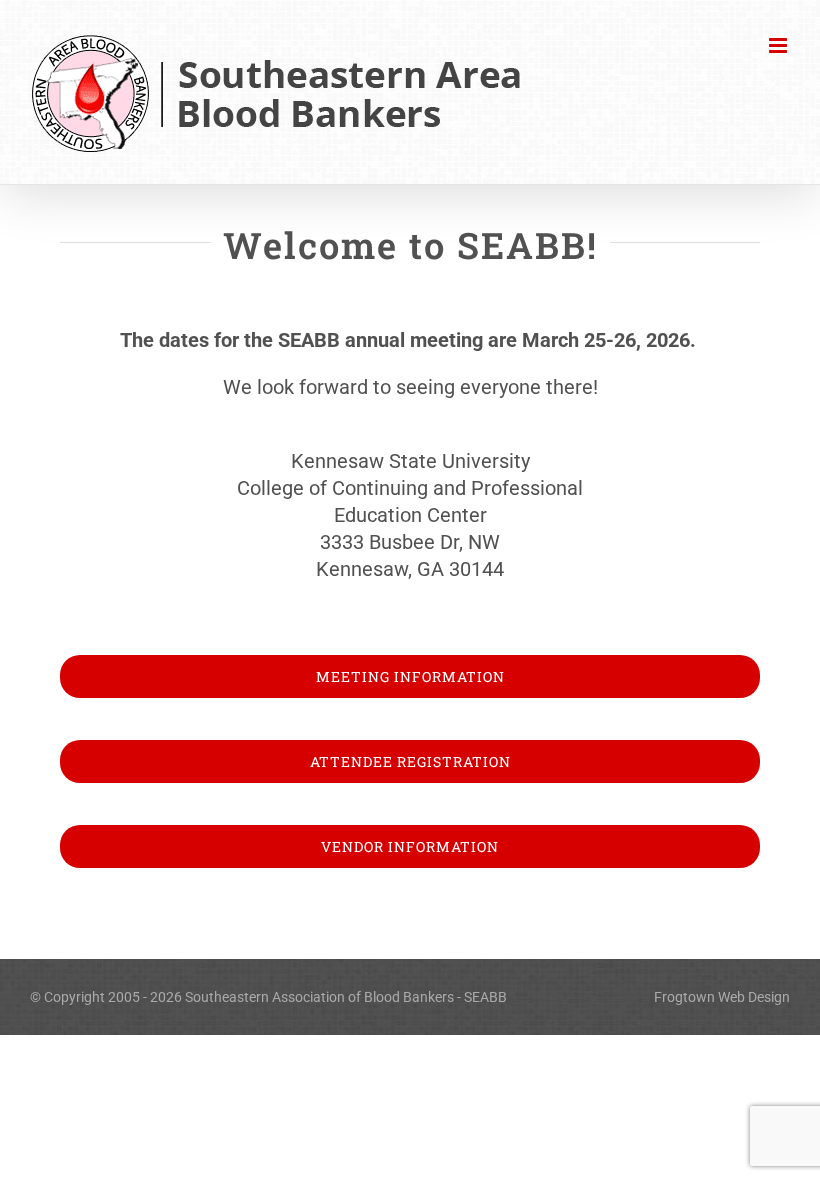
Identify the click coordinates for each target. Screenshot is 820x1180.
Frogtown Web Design (722, 997)
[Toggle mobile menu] (779, 45)
